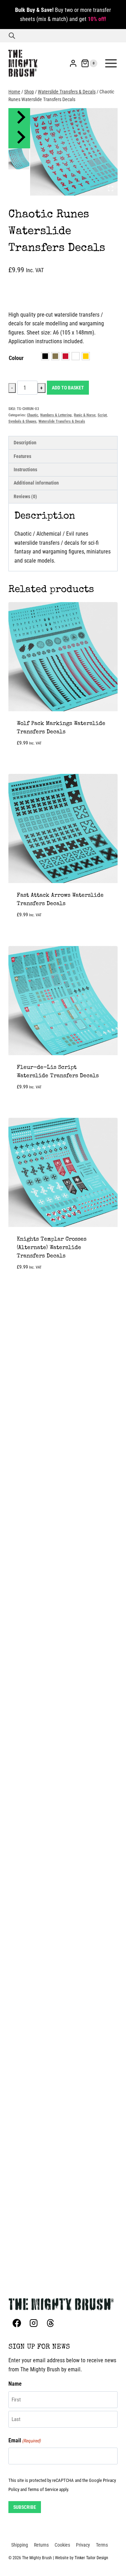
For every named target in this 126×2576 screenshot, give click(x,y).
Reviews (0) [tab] (25, 497)
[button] (19, 159)
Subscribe (25, 2507)
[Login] (73, 63)
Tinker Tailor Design (91, 2558)
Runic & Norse (85, 415)
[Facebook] (17, 2323)
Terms (102, 2545)
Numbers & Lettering (56, 415)
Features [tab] (22, 456)
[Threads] (50, 2323)
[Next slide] (20, 139)
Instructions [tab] (25, 470)
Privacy (83, 2545)
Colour (16, 358)
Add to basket (68, 388)
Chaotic (33, 415)
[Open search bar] (12, 36)
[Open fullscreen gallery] (111, 189)
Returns (41, 2545)
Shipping (20, 2545)
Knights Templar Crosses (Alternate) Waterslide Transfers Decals (52, 1248)
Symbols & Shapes (22, 421)
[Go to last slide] (20, 118)
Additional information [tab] (36, 483)
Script (102, 415)
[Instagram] (34, 2323)
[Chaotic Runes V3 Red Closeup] (74, 152)
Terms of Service (43, 2489)
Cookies (62, 2545)
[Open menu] (111, 63)
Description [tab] (25, 443)
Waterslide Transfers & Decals (62, 421)
